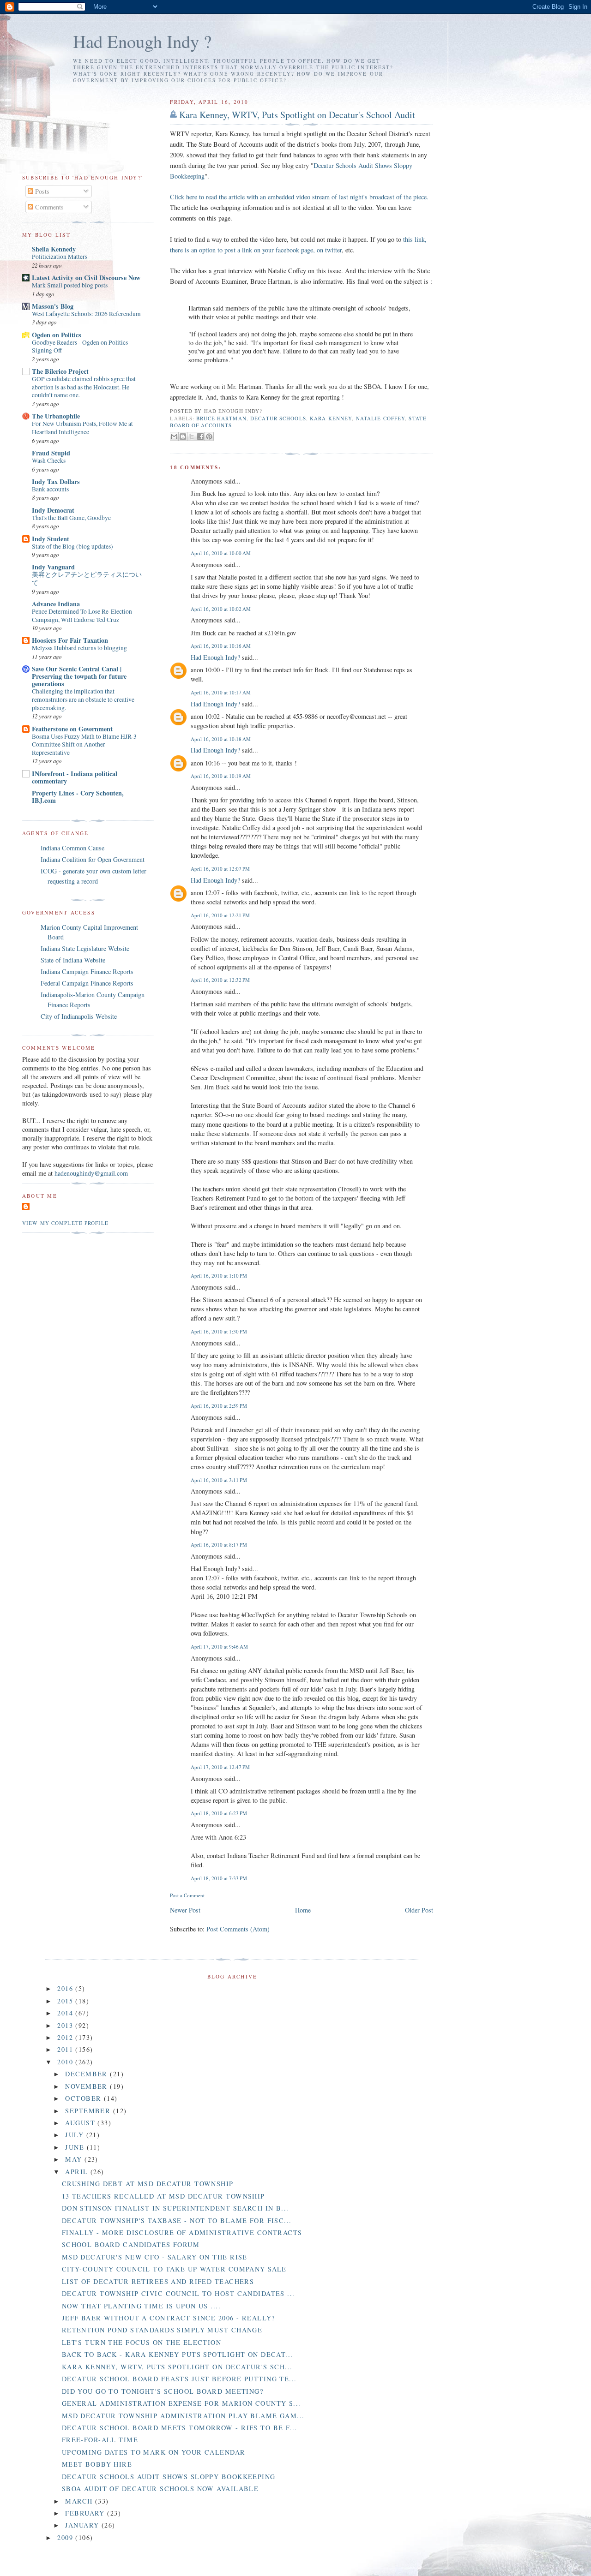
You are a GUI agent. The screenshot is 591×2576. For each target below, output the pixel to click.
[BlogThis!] (183, 436)
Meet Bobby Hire (97, 2464)
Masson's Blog (53, 306)
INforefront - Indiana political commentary (75, 777)
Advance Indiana (56, 604)
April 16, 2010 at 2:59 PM (219, 1406)
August (81, 2123)
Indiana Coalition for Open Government (93, 859)
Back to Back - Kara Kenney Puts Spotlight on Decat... (178, 2354)
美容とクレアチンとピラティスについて (87, 579)
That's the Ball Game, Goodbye (71, 518)
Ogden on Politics (57, 335)
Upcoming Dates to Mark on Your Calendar (154, 2452)
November (87, 2086)
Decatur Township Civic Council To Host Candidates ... (178, 2293)
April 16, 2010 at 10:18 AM (221, 739)
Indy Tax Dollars (56, 481)
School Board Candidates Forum (131, 2244)
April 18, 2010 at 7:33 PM (219, 1878)
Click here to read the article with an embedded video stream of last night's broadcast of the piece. (299, 197)
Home (303, 1910)
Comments (48, 207)
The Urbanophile (56, 416)
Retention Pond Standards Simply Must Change (162, 2330)
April (78, 2172)
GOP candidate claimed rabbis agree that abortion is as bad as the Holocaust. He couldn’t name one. (84, 387)
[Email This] (174, 436)
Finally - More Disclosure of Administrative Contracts (182, 2232)
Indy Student (51, 539)
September (89, 2111)
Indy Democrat (53, 510)
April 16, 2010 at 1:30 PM (219, 1331)
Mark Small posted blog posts (70, 285)
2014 (66, 2013)
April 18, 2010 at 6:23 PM (219, 1813)
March (80, 2501)
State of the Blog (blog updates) (72, 546)
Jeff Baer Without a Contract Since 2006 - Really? (169, 2318)
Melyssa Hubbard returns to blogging (79, 648)
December (87, 2074)
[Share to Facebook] (200, 436)
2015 (66, 2001)
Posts (41, 191)
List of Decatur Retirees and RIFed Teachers (158, 2281)
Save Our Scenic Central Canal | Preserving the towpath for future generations (79, 676)
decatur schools (278, 418)
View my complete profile (65, 1223)
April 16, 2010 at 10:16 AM (221, 646)
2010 (66, 2062)
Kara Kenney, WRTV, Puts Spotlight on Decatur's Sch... (177, 2367)
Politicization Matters (60, 257)
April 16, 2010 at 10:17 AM (221, 692)
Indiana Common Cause (72, 848)
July (75, 2135)
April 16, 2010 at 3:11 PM (219, 1480)
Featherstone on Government (72, 729)
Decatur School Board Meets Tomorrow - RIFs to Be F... (180, 2428)
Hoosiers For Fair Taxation (70, 640)
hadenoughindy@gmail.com (91, 1173)
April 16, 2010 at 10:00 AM (221, 553)
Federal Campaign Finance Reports (87, 983)
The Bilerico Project (60, 371)
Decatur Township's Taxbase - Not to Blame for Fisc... (177, 2220)
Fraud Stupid (51, 453)
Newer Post (185, 1910)
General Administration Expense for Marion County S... (181, 2403)
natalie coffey (381, 418)
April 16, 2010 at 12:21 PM (220, 915)
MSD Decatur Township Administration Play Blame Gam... (183, 2416)
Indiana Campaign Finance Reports (87, 971)
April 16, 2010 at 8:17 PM (219, 1545)
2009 (66, 2537)
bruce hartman (221, 418)
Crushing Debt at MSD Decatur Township (148, 2184)
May (75, 2159)
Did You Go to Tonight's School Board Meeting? (163, 2391)
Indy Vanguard (53, 567)
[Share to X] (192, 436)
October (84, 2098)
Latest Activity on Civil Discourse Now (86, 278)
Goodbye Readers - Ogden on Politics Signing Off (80, 347)
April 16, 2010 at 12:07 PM (220, 869)
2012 (66, 2037)
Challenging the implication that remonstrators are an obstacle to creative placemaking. (83, 699)
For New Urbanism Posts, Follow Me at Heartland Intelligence (82, 428)
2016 (66, 1988)
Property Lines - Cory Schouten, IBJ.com (78, 797)
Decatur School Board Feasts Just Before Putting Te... (179, 2379)
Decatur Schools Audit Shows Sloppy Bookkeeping (169, 2477)
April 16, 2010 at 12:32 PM (220, 980)
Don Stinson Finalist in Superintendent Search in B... (175, 2208)
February (86, 2513)
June (76, 2147)
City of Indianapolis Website (79, 1016)
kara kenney (331, 418)
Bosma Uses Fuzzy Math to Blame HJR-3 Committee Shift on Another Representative (84, 744)
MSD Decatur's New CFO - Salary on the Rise (155, 2257)
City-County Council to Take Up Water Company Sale (174, 2269)
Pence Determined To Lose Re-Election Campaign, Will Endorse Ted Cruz (82, 616)
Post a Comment (187, 1895)
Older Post (419, 1910)
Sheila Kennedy (54, 249)
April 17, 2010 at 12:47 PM (220, 1767)
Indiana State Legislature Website (85, 948)
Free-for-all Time (100, 2440)
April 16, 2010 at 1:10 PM (219, 1276)
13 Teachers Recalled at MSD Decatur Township (163, 2196)
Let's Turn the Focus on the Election (142, 2342)
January (83, 2525)
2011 (66, 2049)
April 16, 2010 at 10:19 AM (221, 776)
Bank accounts (50, 489)
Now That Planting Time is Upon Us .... (141, 2306)
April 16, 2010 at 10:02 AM (221, 609)
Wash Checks (49, 460)
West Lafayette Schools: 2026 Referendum (86, 314)
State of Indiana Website (73, 960)
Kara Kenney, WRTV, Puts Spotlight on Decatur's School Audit (297, 115)
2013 (66, 2025)
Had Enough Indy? (215, 657)
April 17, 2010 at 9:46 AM (219, 1647)
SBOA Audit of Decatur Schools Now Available (160, 2489)
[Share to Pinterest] (209, 436)
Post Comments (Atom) (238, 1929)
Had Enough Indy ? (142, 41)
